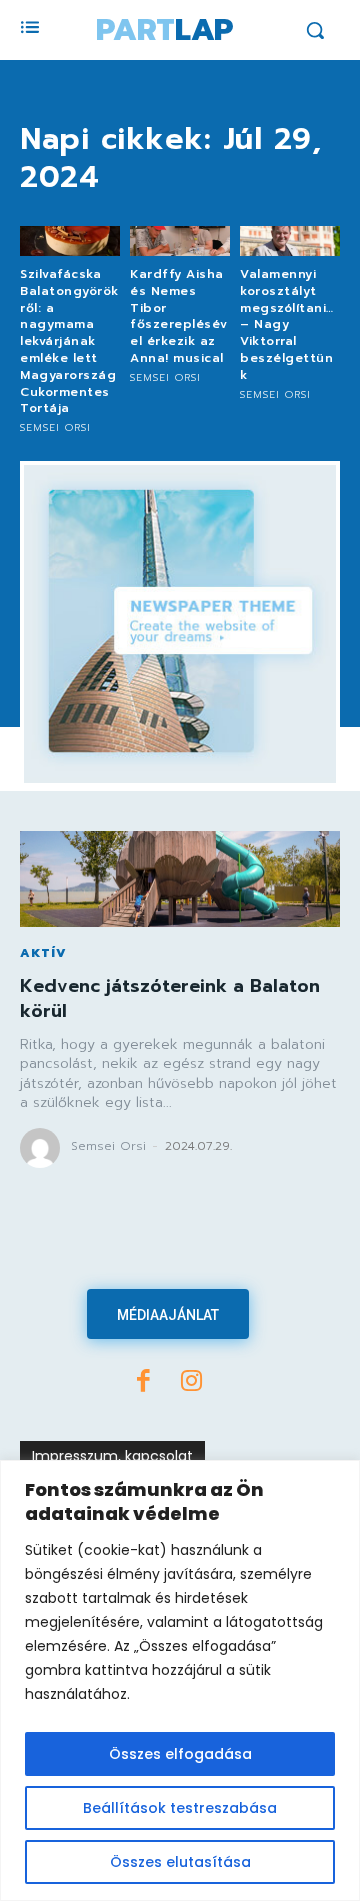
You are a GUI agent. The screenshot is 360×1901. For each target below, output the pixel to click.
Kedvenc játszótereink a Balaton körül (170, 998)
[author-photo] (43, 1148)
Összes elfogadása (180, 1754)
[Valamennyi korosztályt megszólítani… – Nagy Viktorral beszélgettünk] (290, 241)
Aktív (43, 953)
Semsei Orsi (55, 427)
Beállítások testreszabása (180, 1808)
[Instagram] (192, 1383)
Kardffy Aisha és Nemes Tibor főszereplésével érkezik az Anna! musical (179, 316)
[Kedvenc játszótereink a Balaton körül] (180, 879)
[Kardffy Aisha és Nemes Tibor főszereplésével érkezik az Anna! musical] (180, 241)
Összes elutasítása (180, 1862)
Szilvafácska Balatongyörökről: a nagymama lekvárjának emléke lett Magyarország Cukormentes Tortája (69, 341)
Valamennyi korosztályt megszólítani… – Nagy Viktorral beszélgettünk (287, 324)
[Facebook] (144, 1383)
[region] (180, 1680)
